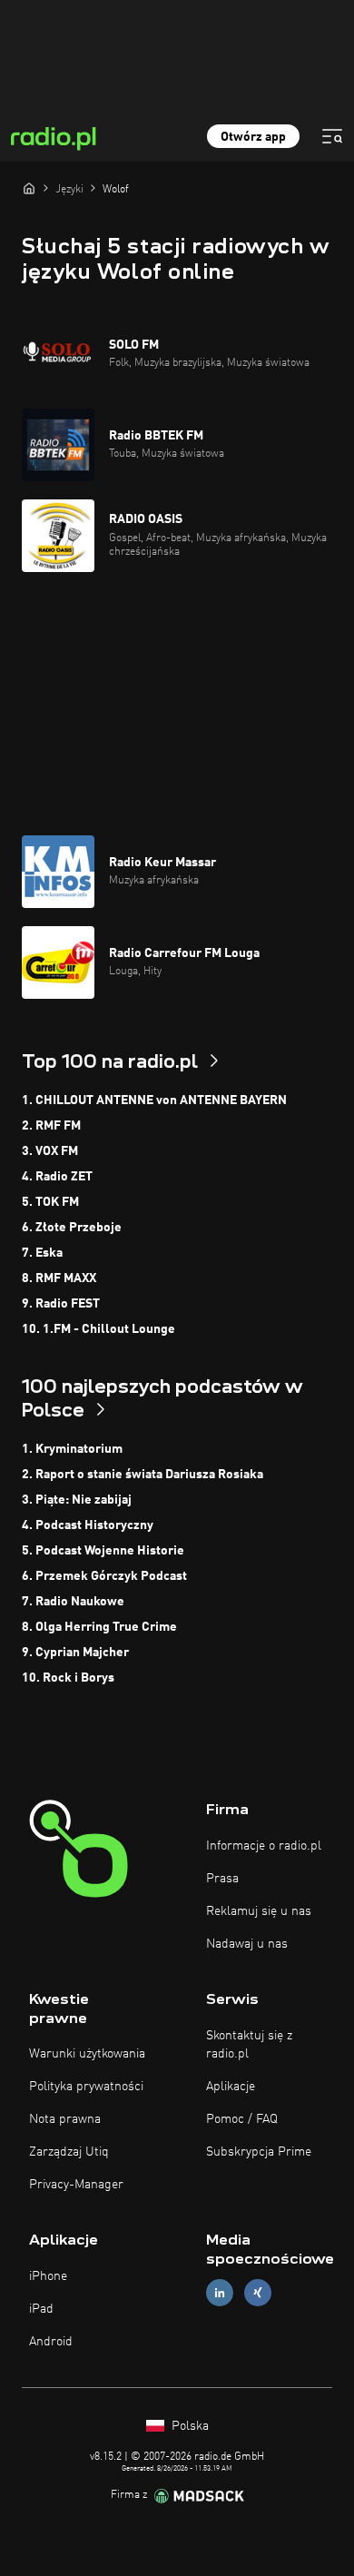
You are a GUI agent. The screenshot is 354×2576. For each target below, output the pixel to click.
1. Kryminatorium (72, 1449)
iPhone (48, 2276)
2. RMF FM (51, 1126)
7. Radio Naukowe (73, 1602)
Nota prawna (65, 2119)
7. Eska (42, 1253)
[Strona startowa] (29, 188)
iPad (41, 2309)
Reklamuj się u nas (259, 1911)
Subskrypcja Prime (259, 2152)
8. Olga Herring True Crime (99, 1627)
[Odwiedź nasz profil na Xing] (258, 2293)
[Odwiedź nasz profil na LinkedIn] (220, 2293)
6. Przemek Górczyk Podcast (104, 1576)
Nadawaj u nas (247, 1944)
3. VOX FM (50, 1151)
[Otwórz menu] (332, 136)
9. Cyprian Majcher (75, 1653)
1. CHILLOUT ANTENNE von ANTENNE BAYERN (154, 1100)
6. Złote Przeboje (72, 1228)
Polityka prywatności (86, 2087)
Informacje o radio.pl (264, 1846)
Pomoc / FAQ (242, 2119)
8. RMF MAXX (59, 1278)
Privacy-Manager (76, 2185)
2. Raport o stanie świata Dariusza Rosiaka (143, 1475)
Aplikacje (231, 2087)
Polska (188, 2426)
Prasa (222, 1879)
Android (51, 2342)
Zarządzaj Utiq (69, 2152)
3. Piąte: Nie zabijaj (77, 1500)
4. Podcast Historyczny (88, 1525)
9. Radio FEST (61, 1304)
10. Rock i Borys (68, 1678)
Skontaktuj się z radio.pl (249, 2045)
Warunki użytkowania (87, 2054)
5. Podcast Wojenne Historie (103, 1551)
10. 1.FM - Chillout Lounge (98, 1329)
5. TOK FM (50, 1202)
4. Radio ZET (57, 1177)
